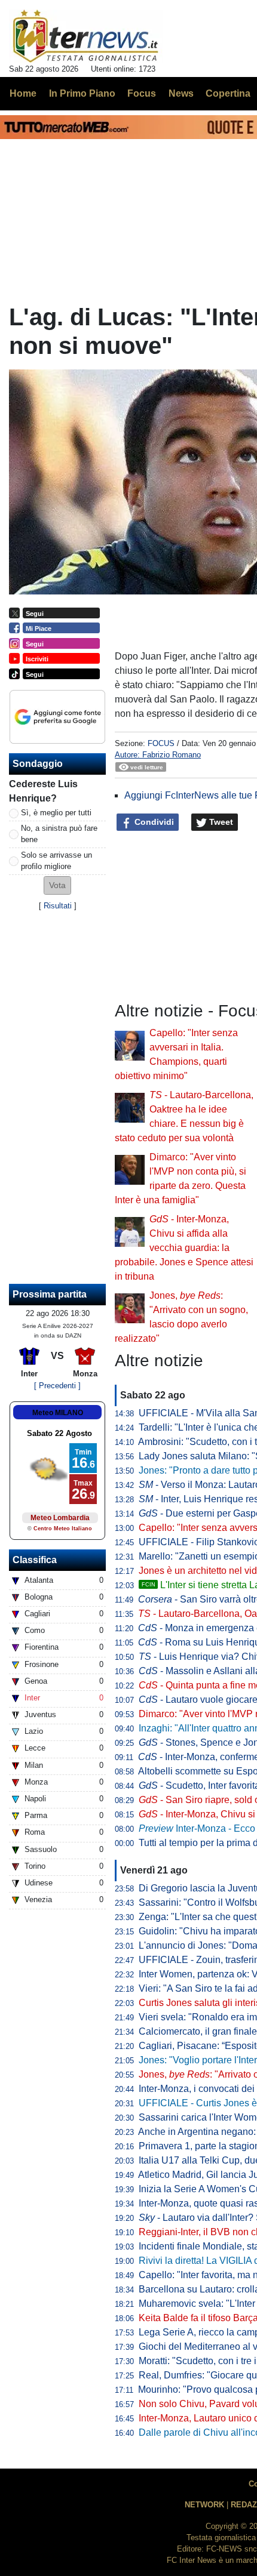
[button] (57, 885)
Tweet (220, 822)
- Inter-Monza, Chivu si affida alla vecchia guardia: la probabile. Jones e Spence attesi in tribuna (184, 1248)
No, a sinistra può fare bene (59, 834)
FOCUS (161, 743)
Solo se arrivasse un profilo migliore (56, 861)
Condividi (153, 822)
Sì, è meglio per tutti (56, 813)
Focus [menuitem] (142, 93)
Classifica (35, 1560)
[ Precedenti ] (57, 1386)
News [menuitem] (181, 93)
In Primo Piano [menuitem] (82, 93)
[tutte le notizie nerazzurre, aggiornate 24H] (86, 36)
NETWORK (204, 2505)
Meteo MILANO (58, 1413)
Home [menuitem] (23, 93)
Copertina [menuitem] (228, 93)
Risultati (58, 906)
